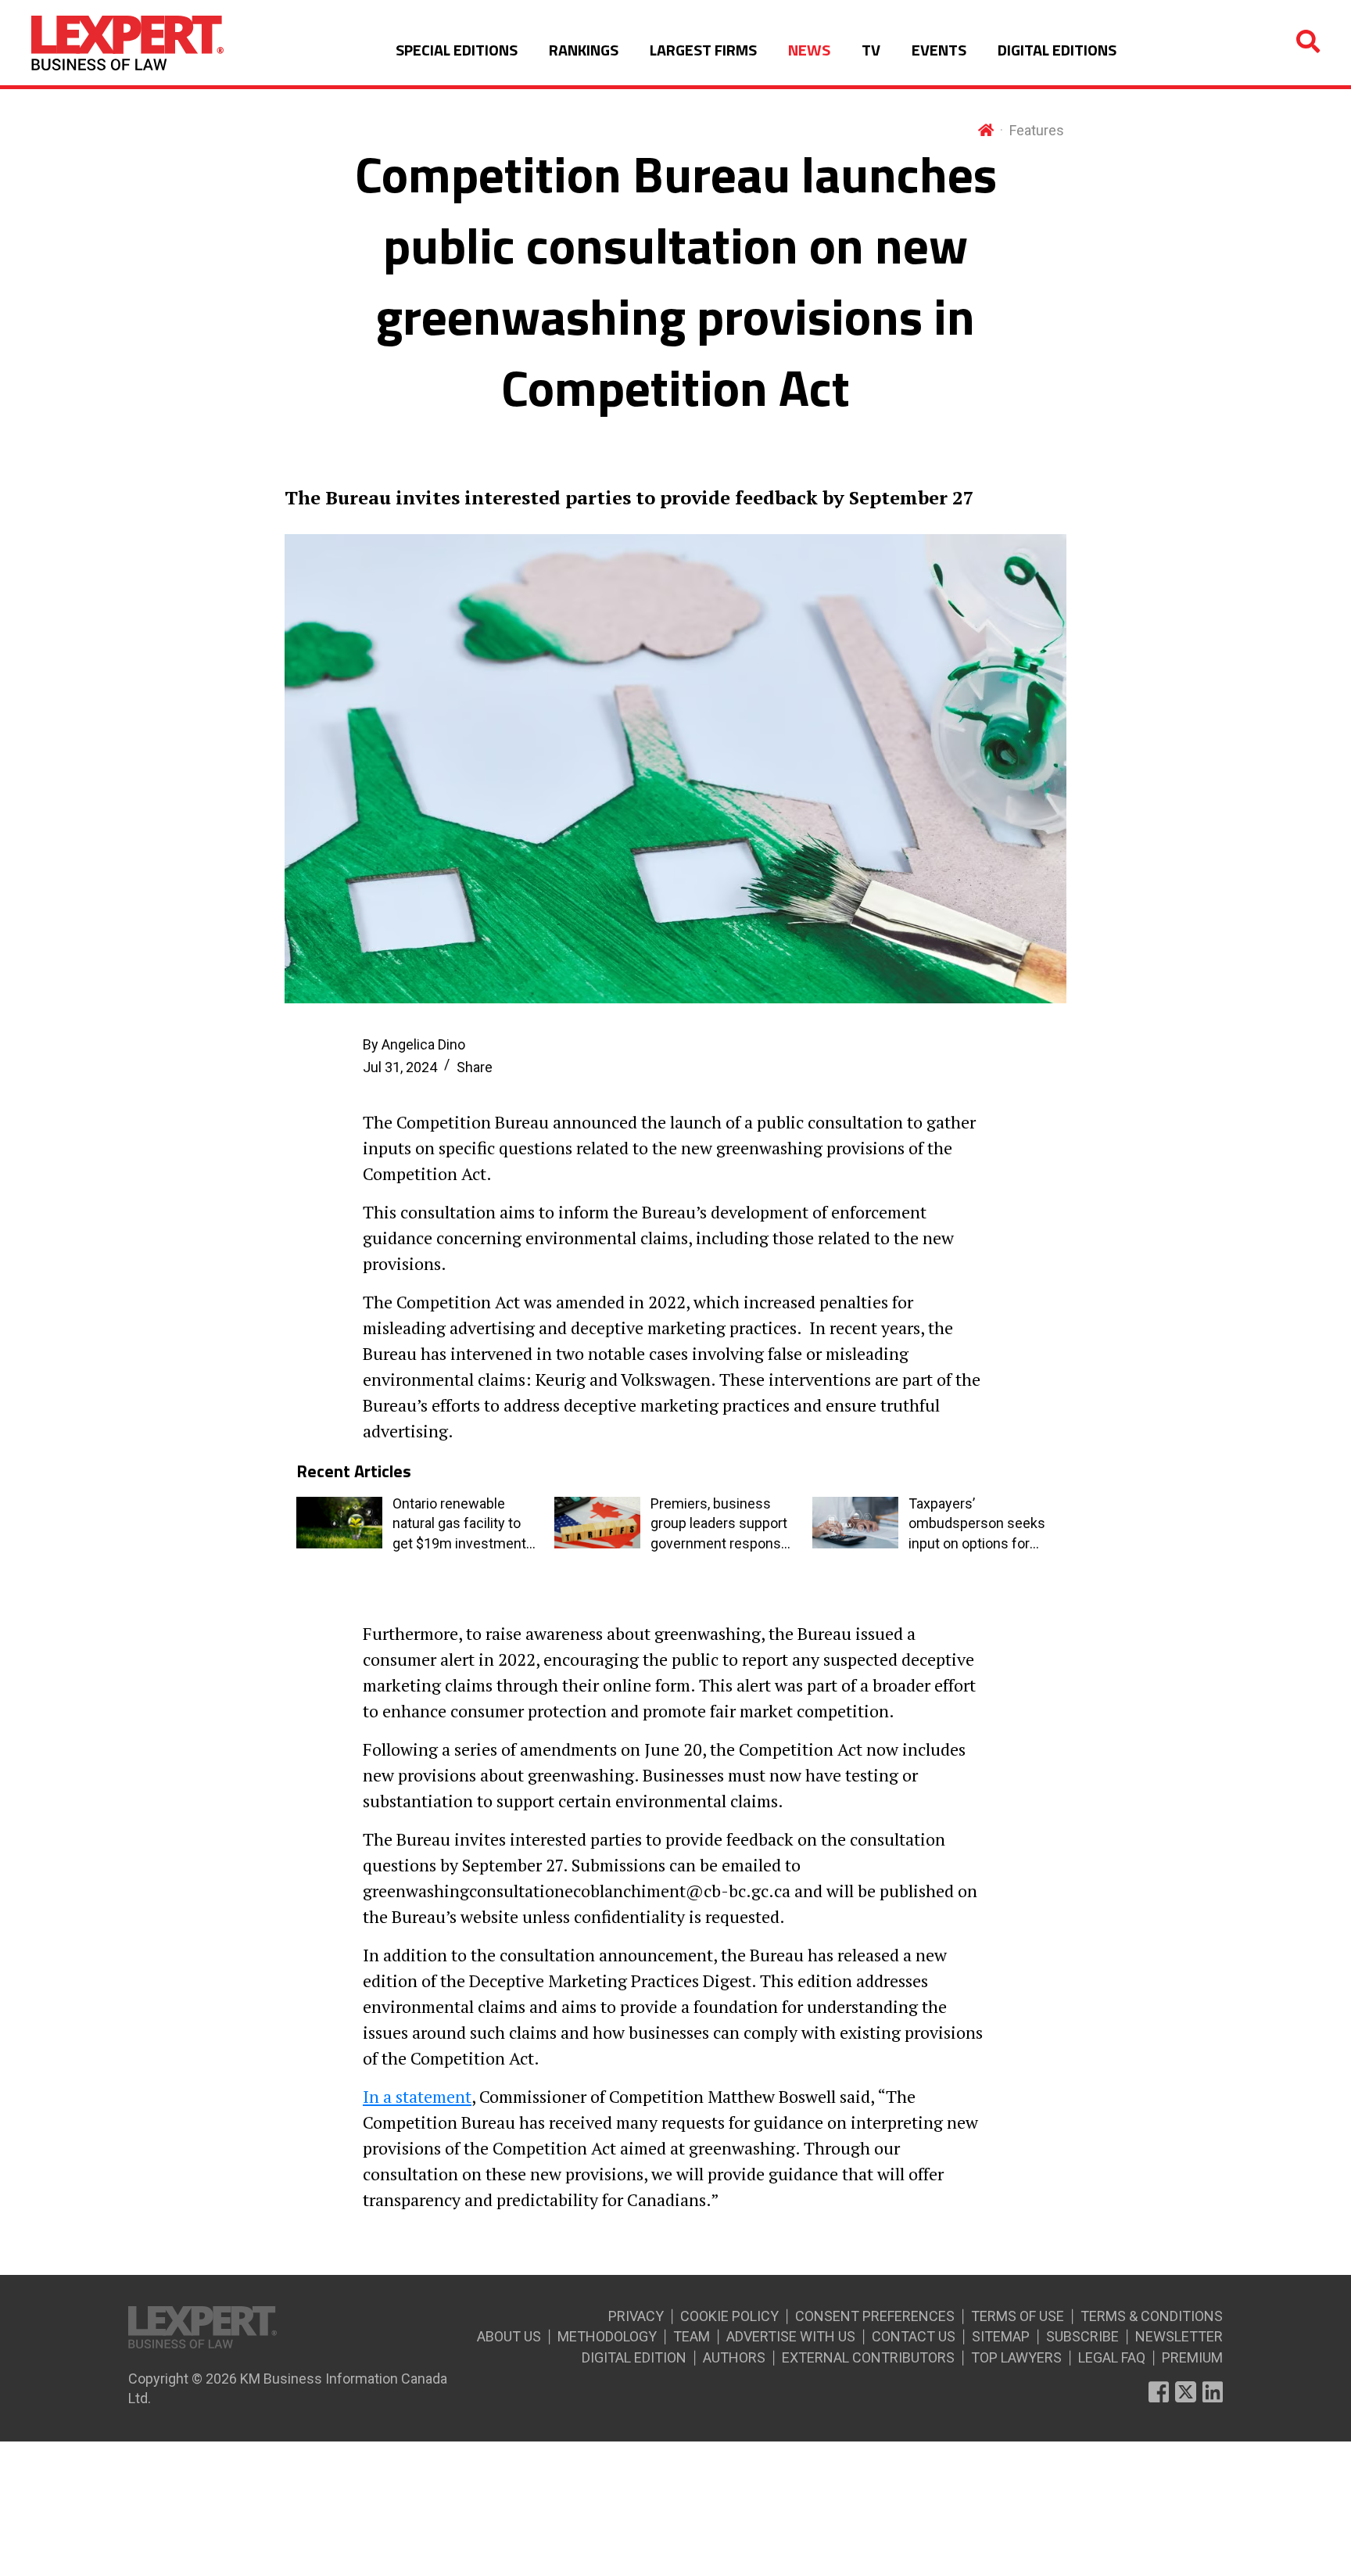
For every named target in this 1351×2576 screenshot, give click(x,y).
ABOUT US (509, 2336)
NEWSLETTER (1179, 2336)
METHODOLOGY (607, 2336)
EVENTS (939, 50)
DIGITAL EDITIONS (1057, 50)
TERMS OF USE (1018, 2316)
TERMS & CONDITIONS (1152, 2316)
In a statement (417, 2096)
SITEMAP (1001, 2336)
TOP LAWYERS (1016, 2357)
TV (871, 50)
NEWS (809, 50)
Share (475, 1067)
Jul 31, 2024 (400, 1067)
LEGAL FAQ (1112, 2357)
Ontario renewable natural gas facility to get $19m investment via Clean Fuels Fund (459, 1524)
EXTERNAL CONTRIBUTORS (868, 2357)
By (414, 1044)
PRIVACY (636, 2316)
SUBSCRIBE (1082, 2336)
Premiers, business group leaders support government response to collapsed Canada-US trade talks (720, 1524)
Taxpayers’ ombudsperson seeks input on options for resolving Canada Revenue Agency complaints (977, 1524)
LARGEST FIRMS (703, 50)
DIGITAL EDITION (634, 2357)
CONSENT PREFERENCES (875, 2316)
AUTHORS (734, 2357)
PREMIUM (1192, 2357)
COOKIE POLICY (729, 2316)
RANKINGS (584, 50)
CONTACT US (914, 2336)
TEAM (692, 2336)
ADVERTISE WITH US (791, 2336)
